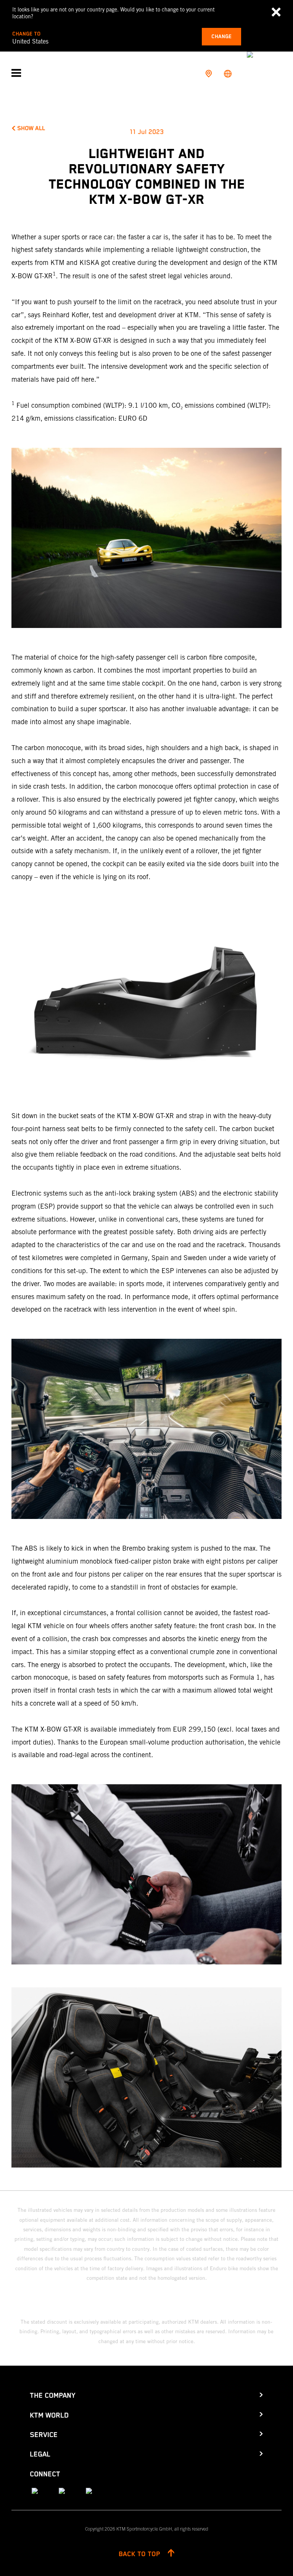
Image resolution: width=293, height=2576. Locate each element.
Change (221, 37)
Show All (31, 129)
